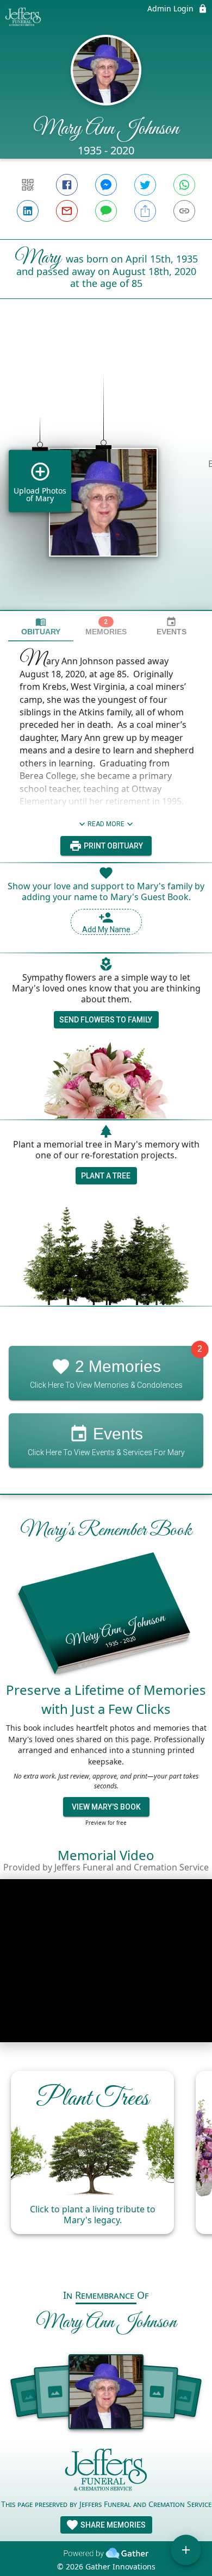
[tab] (41, 626)
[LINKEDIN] (28, 211)
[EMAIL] (67, 211)
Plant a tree (106, 1176)
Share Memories (112, 2525)
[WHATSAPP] (184, 185)
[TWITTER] (145, 185)
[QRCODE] (28, 185)
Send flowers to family (106, 1020)
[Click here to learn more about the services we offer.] (106, 2472)
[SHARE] (145, 211)
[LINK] (184, 211)
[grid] (106, 473)
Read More (106, 824)
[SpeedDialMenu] (186, 2550)
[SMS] (106, 211)
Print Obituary (113, 846)
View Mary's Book (106, 1807)
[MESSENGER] (106, 185)
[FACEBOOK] (67, 185)
